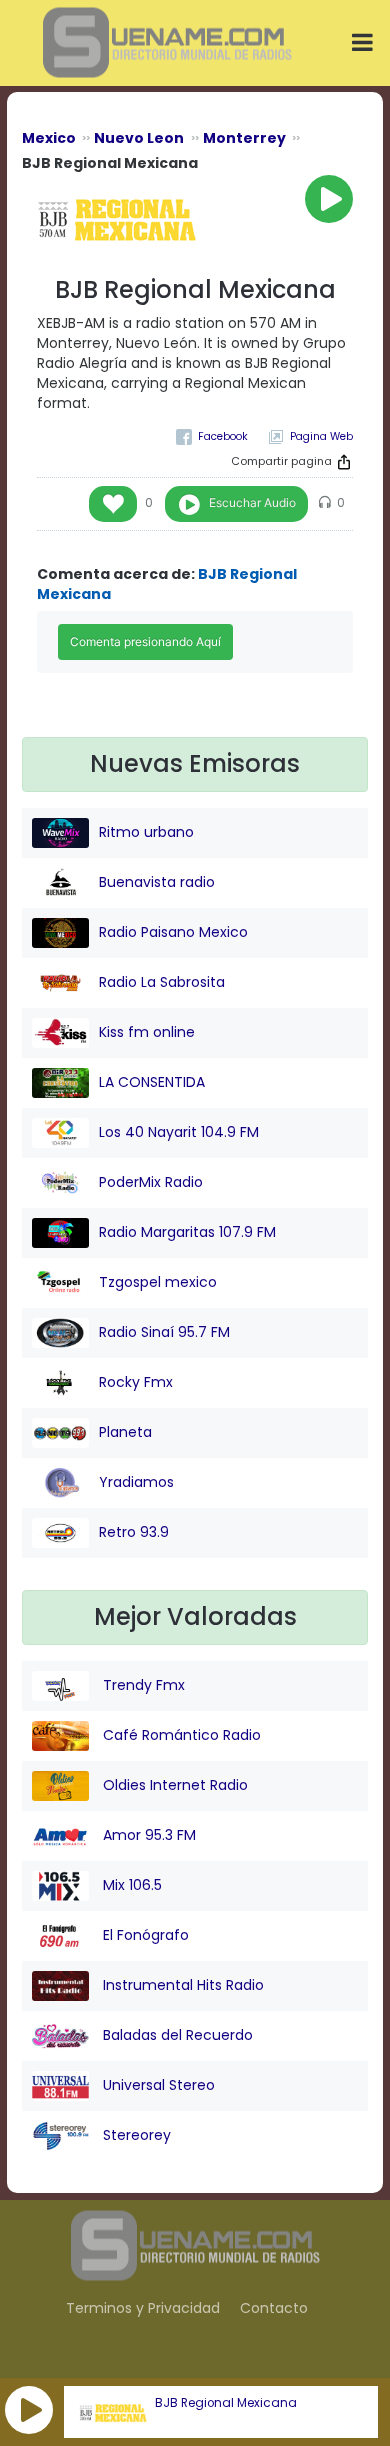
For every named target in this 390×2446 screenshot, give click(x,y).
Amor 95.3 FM (147, 1835)
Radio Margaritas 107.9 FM (187, 1232)
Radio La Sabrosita (162, 982)
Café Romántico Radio (180, 1735)
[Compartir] (344, 462)
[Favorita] (113, 504)
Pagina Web (321, 436)
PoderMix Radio (151, 1182)
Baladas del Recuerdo (176, 2035)
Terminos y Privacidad (143, 2308)
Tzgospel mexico (158, 1282)
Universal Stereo (157, 2085)
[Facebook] (212, 436)
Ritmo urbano (146, 832)
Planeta (125, 1432)
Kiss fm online (147, 1032)
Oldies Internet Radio (173, 1785)
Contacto (274, 2308)
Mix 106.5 (130, 1885)
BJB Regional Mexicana (226, 2403)
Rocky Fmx (136, 1382)
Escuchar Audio (252, 502)
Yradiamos (136, 1482)
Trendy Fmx (142, 1685)
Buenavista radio (157, 882)
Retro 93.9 (134, 1532)
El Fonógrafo (144, 1935)
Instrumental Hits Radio (181, 1985)
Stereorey (135, 2135)
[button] (29, 2410)
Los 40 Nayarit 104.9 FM (179, 1132)
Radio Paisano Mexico (173, 932)
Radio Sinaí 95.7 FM (164, 1332)
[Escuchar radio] (329, 199)
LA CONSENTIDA (152, 1082)
